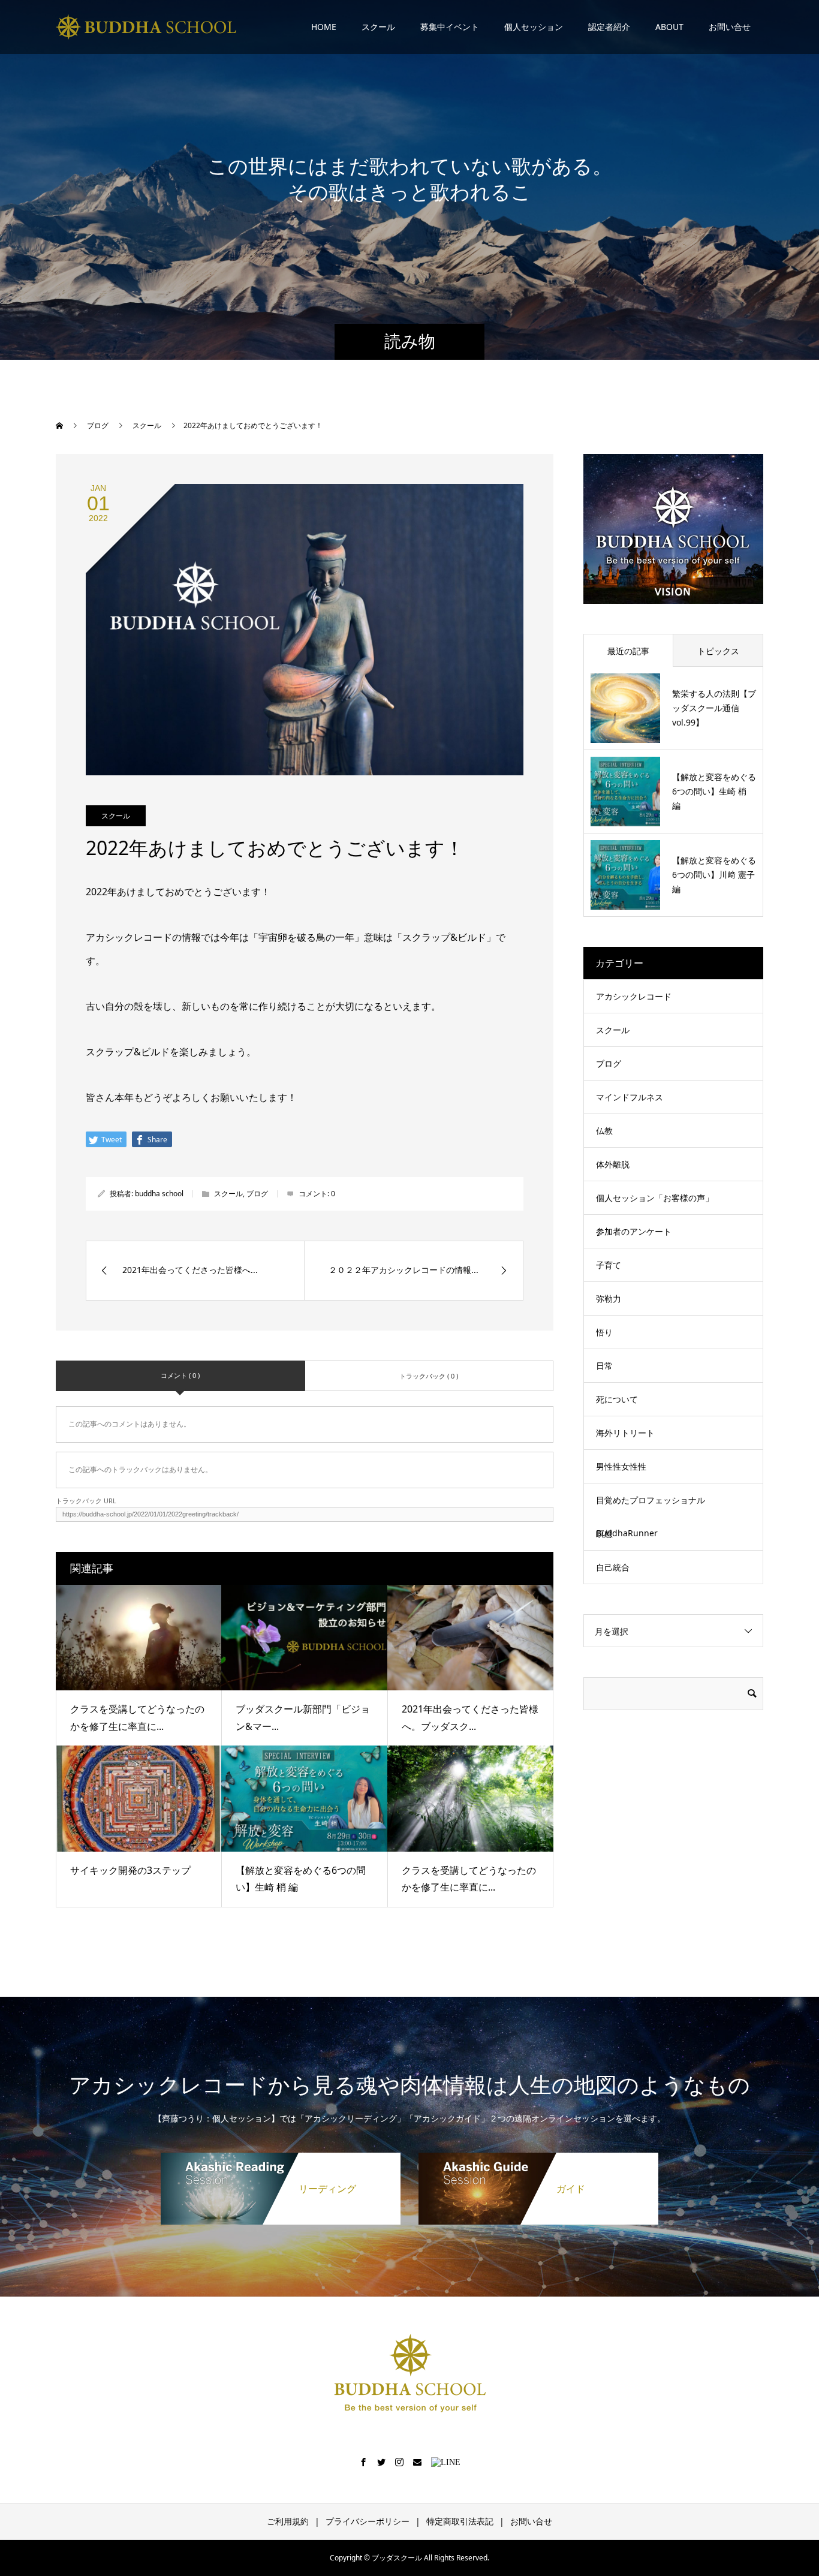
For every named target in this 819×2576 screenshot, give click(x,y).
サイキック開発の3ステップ (130, 1870)
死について (617, 1399)
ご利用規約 (288, 2521)
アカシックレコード (634, 996)
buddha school (159, 1194)
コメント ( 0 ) (180, 1375)
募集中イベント (450, 27)
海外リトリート (625, 1433)
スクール (378, 27)
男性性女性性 (621, 1466)
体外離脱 (613, 1164)
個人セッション (534, 27)
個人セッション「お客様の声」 (655, 1198)
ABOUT (669, 27)
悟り (604, 1332)
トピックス (718, 651)
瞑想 (604, 1534)
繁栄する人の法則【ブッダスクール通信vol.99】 (714, 708)
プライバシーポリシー (368, 2521)
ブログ (257, 1194)
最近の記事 (628, 651)
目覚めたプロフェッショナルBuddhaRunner (651, 1516)
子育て (609, 1265)
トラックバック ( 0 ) (429, 1376)
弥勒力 (609, 1298)
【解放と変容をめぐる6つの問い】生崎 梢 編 (714, 791)
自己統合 (613, 1567)
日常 (604, 1366)
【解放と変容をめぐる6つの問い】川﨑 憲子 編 (714, 875)
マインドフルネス (630, 1097)
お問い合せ (730, 27)
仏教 (604, 1131)
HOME (324, 27)
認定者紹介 (609, 27)
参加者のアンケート (634, 1231)
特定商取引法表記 (460, 2521)
